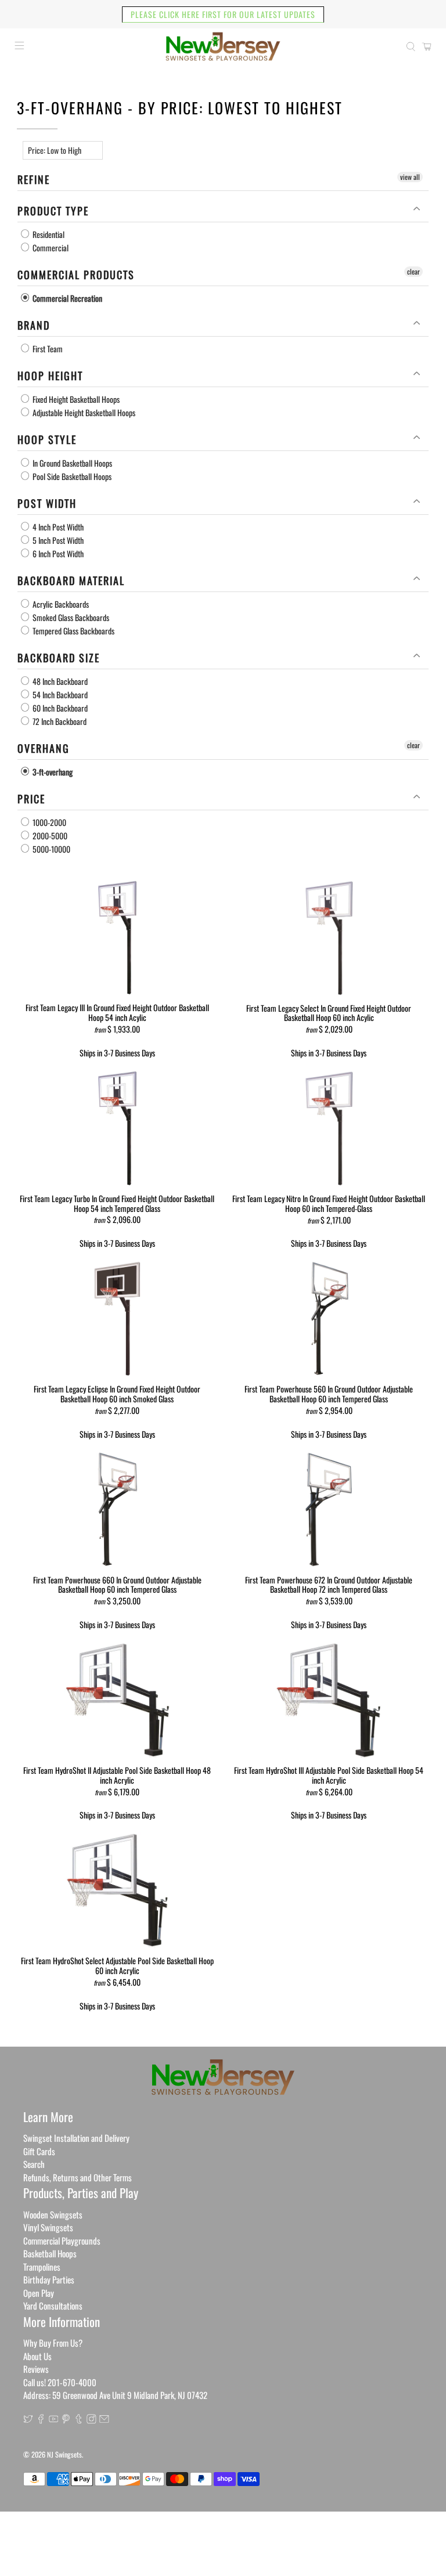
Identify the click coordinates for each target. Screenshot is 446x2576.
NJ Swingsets (64, 2454)
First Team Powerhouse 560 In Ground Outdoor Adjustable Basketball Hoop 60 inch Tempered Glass (329, 1393)
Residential (48, 234)
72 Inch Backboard (59, 721)
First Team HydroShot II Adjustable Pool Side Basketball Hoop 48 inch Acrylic (117, 1775)
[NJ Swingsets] (223, 46)
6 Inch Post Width (57, 553)
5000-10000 (51, 849)
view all (410, 177)
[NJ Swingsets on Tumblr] (79, 2420)
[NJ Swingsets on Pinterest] (66, 2420)
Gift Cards (39, 2151)
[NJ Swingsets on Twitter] (28, 2420)
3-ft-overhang (52, 772)
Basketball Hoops (50, 2253)
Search (34, 2164)
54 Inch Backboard (59, 694)
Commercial (50, 248)
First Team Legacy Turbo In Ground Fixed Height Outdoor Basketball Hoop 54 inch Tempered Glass (117, 1203)
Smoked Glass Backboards (70, 617)
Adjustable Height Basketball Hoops (83, 412)
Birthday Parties (49, 2279)
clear (413, 271)
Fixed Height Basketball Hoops (75, 399)
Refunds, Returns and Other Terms (78, 2177)
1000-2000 (48, 822)
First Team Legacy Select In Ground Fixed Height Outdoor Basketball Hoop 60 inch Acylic (329, 1013)
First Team (47, 349)
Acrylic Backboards (60, 604)
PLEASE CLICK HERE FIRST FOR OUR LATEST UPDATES (223, 14)
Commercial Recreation (66, 298)
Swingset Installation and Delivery (76, 2138)
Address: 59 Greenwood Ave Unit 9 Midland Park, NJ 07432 (115, 2395)
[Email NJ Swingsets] (104, 2420)
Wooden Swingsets (53, 2214)
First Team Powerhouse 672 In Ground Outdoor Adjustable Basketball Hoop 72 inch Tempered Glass (329, 1584)
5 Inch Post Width (57, 540)
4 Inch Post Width (57, 527)
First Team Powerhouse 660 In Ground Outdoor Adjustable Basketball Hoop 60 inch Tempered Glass (117, 1584)
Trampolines (42, 2267)
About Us (37, 2356)
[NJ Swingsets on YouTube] (54, 2420)
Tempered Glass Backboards (73, 631)
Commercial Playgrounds (62, 2241)
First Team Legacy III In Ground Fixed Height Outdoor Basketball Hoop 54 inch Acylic (117, 1012)
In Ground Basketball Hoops (71, 463)
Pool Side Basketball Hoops (71, 476)
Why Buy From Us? (53, 2343)
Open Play (39, 2293)
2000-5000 (49, 836)
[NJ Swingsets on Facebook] (41, 2420)
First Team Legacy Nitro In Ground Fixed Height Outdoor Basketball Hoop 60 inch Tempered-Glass (329, 1203)
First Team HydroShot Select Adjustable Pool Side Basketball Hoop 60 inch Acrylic (117, 1965)
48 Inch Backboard (59, 681)
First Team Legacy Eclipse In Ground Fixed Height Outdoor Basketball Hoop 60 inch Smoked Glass (117, 1393)
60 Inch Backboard (59, 708)
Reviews (36, 2369)
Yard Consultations (53, 2306)
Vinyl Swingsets (48, 2227)
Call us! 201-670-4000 (60, 2382)
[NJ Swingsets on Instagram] (91, 2420)
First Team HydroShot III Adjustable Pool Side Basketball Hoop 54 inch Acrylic (329, 1775)
